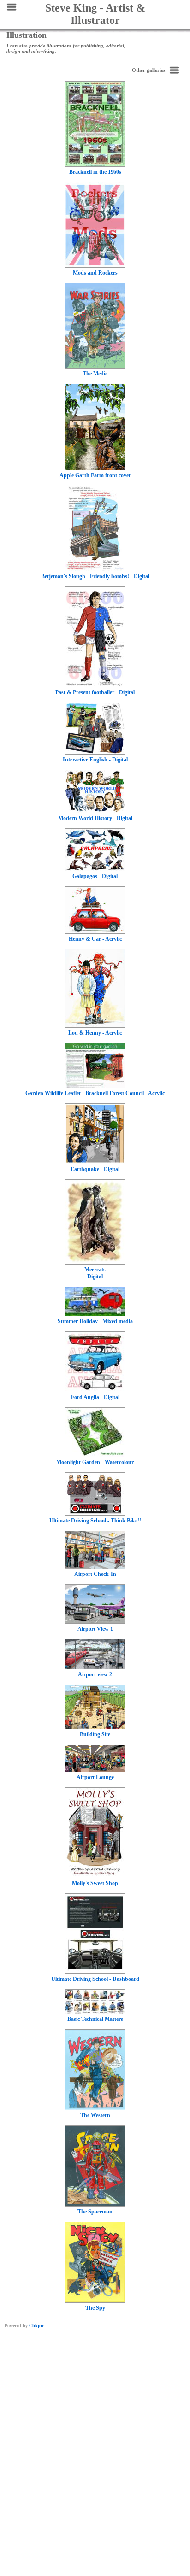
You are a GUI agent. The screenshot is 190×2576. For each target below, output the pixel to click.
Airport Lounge (95, 1777)
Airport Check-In (95, 1574)
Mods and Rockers (95, 273)
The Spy (95, 2308)
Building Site (95, 1734)
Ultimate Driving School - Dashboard (95, 1979)
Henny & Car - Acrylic (95, 939)
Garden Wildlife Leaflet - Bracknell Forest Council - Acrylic (95, 1093)
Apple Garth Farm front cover (95, 475)
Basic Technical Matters (95, 2019)
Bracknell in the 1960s (95, 172)
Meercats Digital (95, 1273)
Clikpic (36, 2326)
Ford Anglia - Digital (95, 1397)
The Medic (95, 374)
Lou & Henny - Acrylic (95, 1033)
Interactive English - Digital (95, 760)
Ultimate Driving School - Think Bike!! (95, 1521)
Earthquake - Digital (95, 1169)
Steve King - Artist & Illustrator (95, 14)
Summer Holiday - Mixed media (95, 1321)
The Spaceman (95, 2212)
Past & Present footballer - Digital (95, 692)
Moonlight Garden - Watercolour (95, 1462)
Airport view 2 (95, 1674)
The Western (95, 2115)
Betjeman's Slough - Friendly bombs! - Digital (95, 576)
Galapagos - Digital (95, 876)
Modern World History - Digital (95, 818)
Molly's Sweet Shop (95, 1883)
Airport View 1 (95, 1629)
